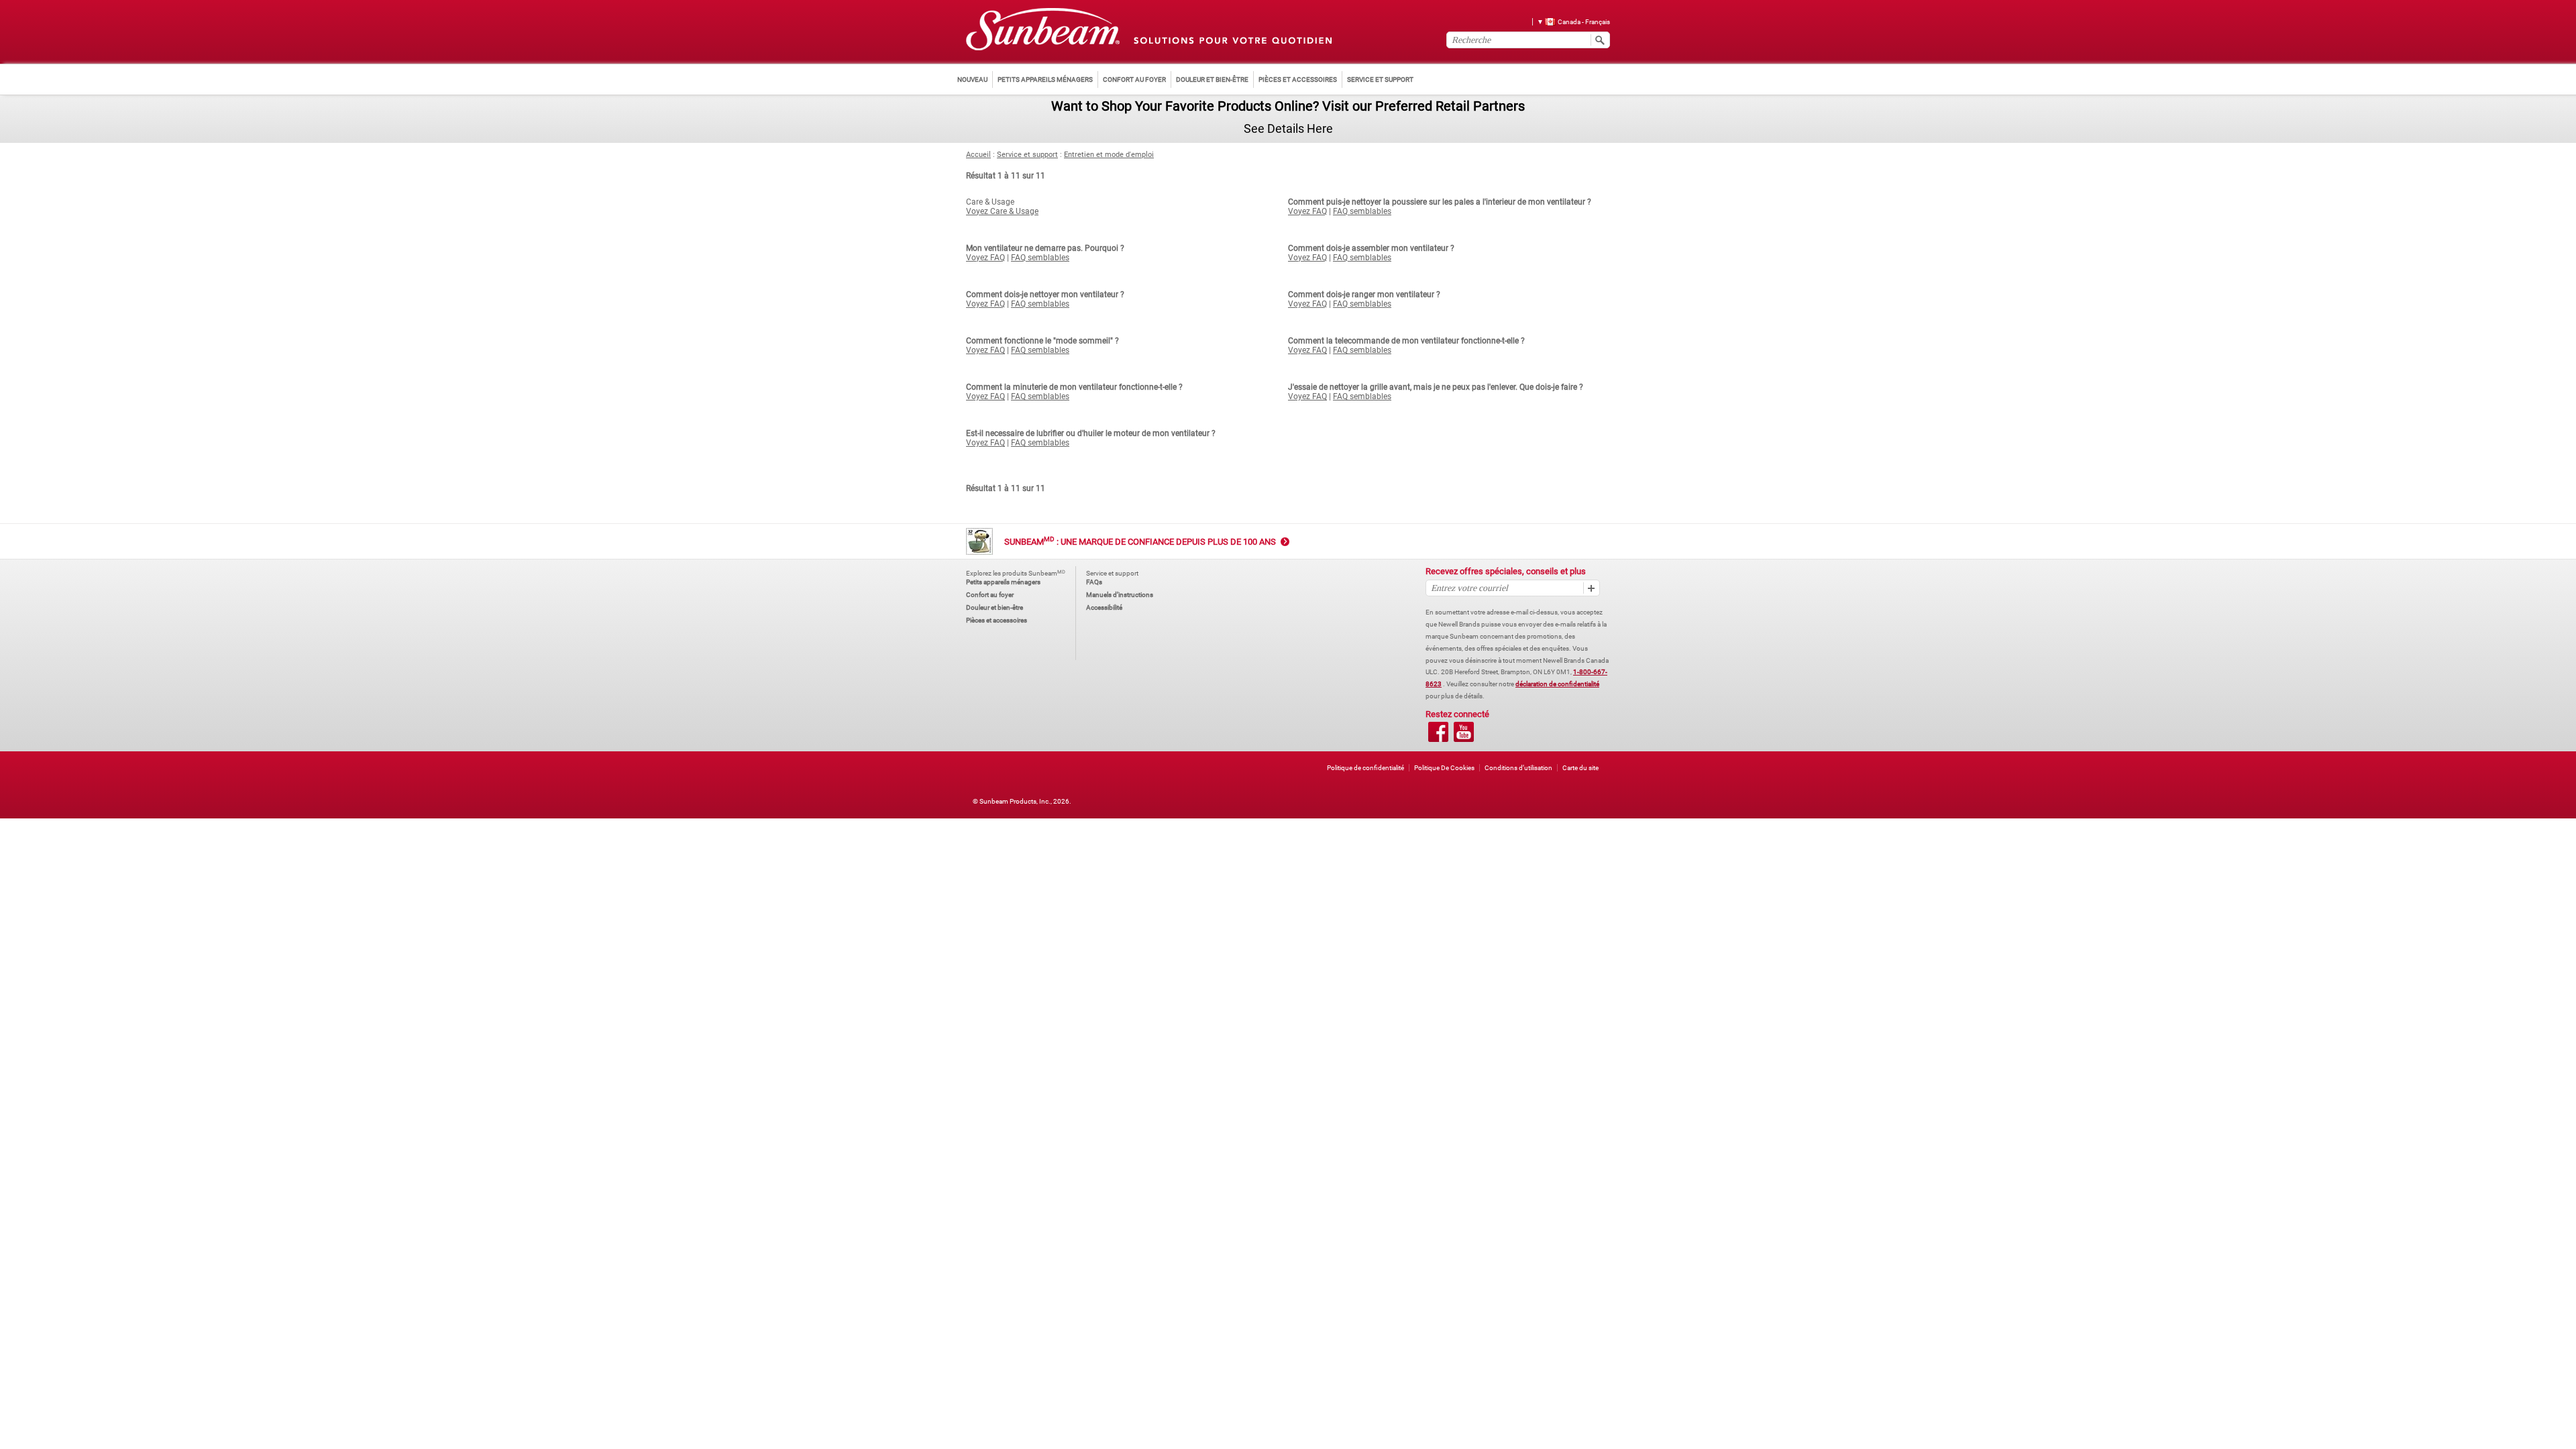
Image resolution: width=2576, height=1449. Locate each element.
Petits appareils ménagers (1003, 582)
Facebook (1438, 732)
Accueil (978, 155)
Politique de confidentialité (1365, 768)
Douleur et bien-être (995, 607)
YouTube (1464, 732)
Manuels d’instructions (1120, 595)
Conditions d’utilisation (1518, 768)
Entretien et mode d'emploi (1109, 155)
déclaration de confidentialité (1557, 684)
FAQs (1094, 582)
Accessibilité (1104, 607)
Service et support (1027, 155)
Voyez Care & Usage (1002, 211)
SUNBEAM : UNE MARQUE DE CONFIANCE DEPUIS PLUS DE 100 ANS (1140, 542)
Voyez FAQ (1307, 211)
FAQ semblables (1362, 211)
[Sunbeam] (1043, 30)
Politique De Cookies (1444, 768)
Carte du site (1580, 768)
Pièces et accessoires (997, 620)
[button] (1569, 21)
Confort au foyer (990, 595)
